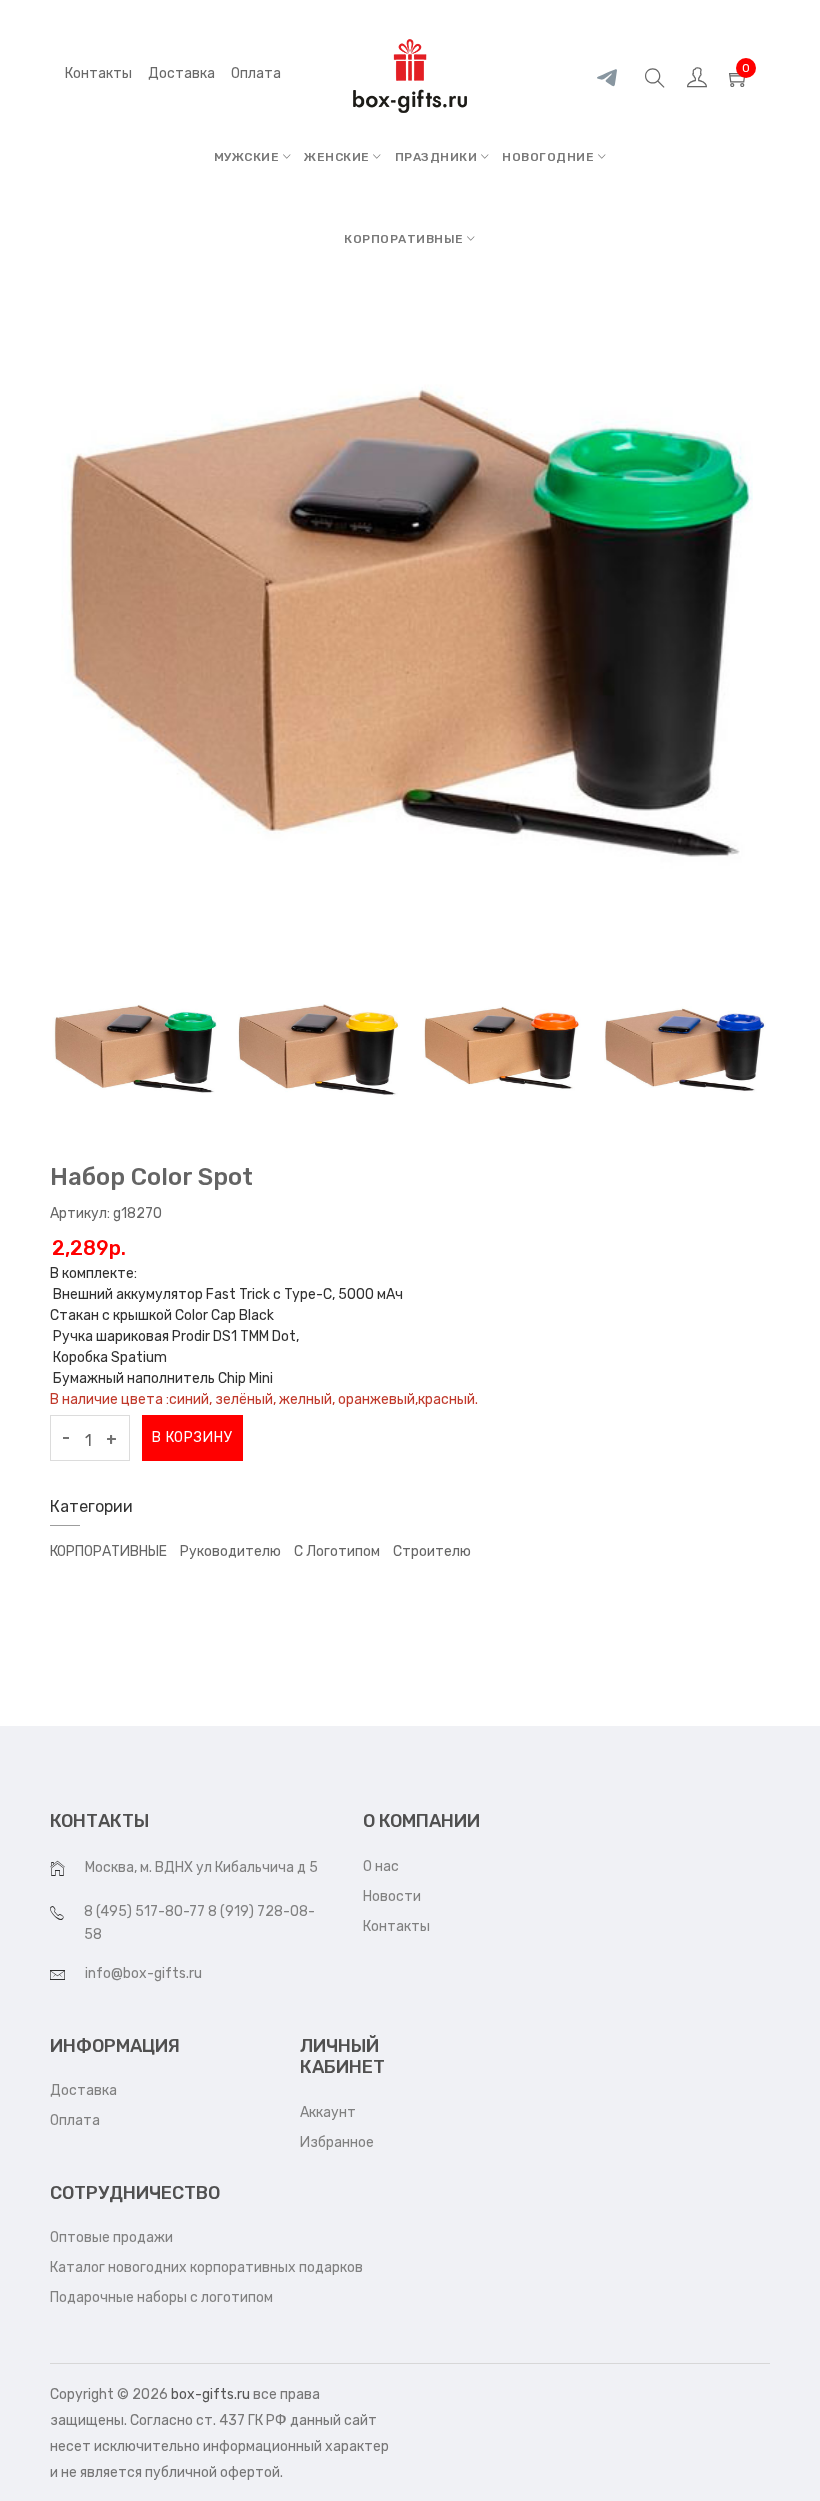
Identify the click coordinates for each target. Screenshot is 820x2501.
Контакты (98, 73)
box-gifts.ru (210, 2394)
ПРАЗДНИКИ (438, 157)
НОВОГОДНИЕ (550, 157)
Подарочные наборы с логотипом (161, 2297)
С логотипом (337, 1551)
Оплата (75, 2120)
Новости (392, 1896)
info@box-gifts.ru (143, 1973)
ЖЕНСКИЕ (338, 157)
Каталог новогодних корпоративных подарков (206, 2267)
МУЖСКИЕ (248, 157)
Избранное (337, 2142)
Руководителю (230, 1551)
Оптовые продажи (111, 2237)
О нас (381, 1866)
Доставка (83, 2090)
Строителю (432, 1551)
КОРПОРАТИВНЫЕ (405, 239)
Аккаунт (328, 2112)
